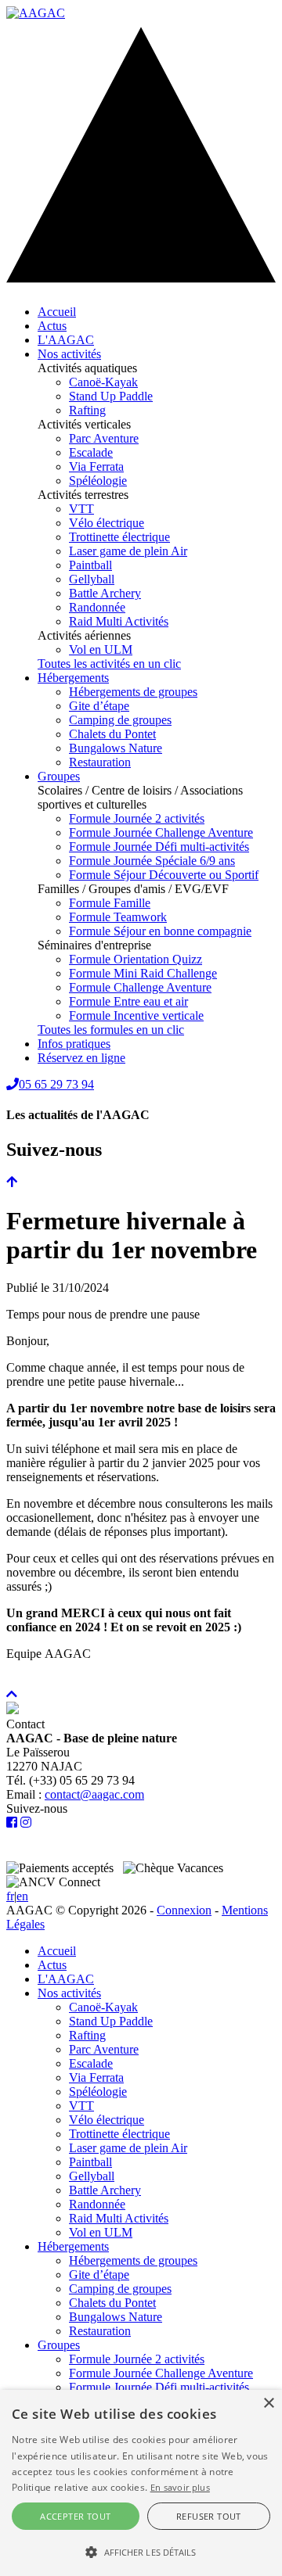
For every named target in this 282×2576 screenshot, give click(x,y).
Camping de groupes (120, 720)
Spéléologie (98, 481)
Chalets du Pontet (112, 734)
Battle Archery (105, 593)
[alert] (141, 2483)
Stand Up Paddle (111, 396)
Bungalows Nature (116, 748)
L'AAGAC (66, 340)
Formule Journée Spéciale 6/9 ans (152, 861)
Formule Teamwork (118, 917)
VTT (81, 509)
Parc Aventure (104, 438)
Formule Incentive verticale (136, 1015)
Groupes (59, 776)
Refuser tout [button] (209, 2516)
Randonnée (97, 607)
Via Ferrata (96, 466)
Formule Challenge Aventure (140, 987)
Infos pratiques (74, 1044)
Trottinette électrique (119, 537)
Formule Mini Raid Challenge (143, 973)
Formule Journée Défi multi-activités (159, 847)
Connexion (184, 1910)
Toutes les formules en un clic (111, 1030)
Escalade (91, 452)
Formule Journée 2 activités (137, 818)
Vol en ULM (101, 649)
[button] (141, 2551)
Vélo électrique (107, 523)
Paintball (90, 565)
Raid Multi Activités (119, 621)
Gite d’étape (99, 706)
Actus (52, 326)
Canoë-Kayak (103, 382)
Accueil (57, 312)
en (22, 1896)
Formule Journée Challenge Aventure (161, 832)
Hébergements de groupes (133, 692)
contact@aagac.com (94, 1794)
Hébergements (73, 678)
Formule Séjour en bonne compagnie (160, 931)
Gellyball (92, 579)
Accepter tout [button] (75, 2516)
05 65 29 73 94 (56, 1084)
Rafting (87, 410)
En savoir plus (180, 2487)
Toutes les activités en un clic (109, 664)
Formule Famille (110, 903)
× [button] (268, 2404)
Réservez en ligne (81, 1058)
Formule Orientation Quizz (136, 959)
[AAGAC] (36, 13)
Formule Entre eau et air (128, 1001)
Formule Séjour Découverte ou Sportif (164, 875)
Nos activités (69, 354)
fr (10, 1896)
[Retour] (12, 1182)
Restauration (100, 762)
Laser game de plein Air (128, 551)
